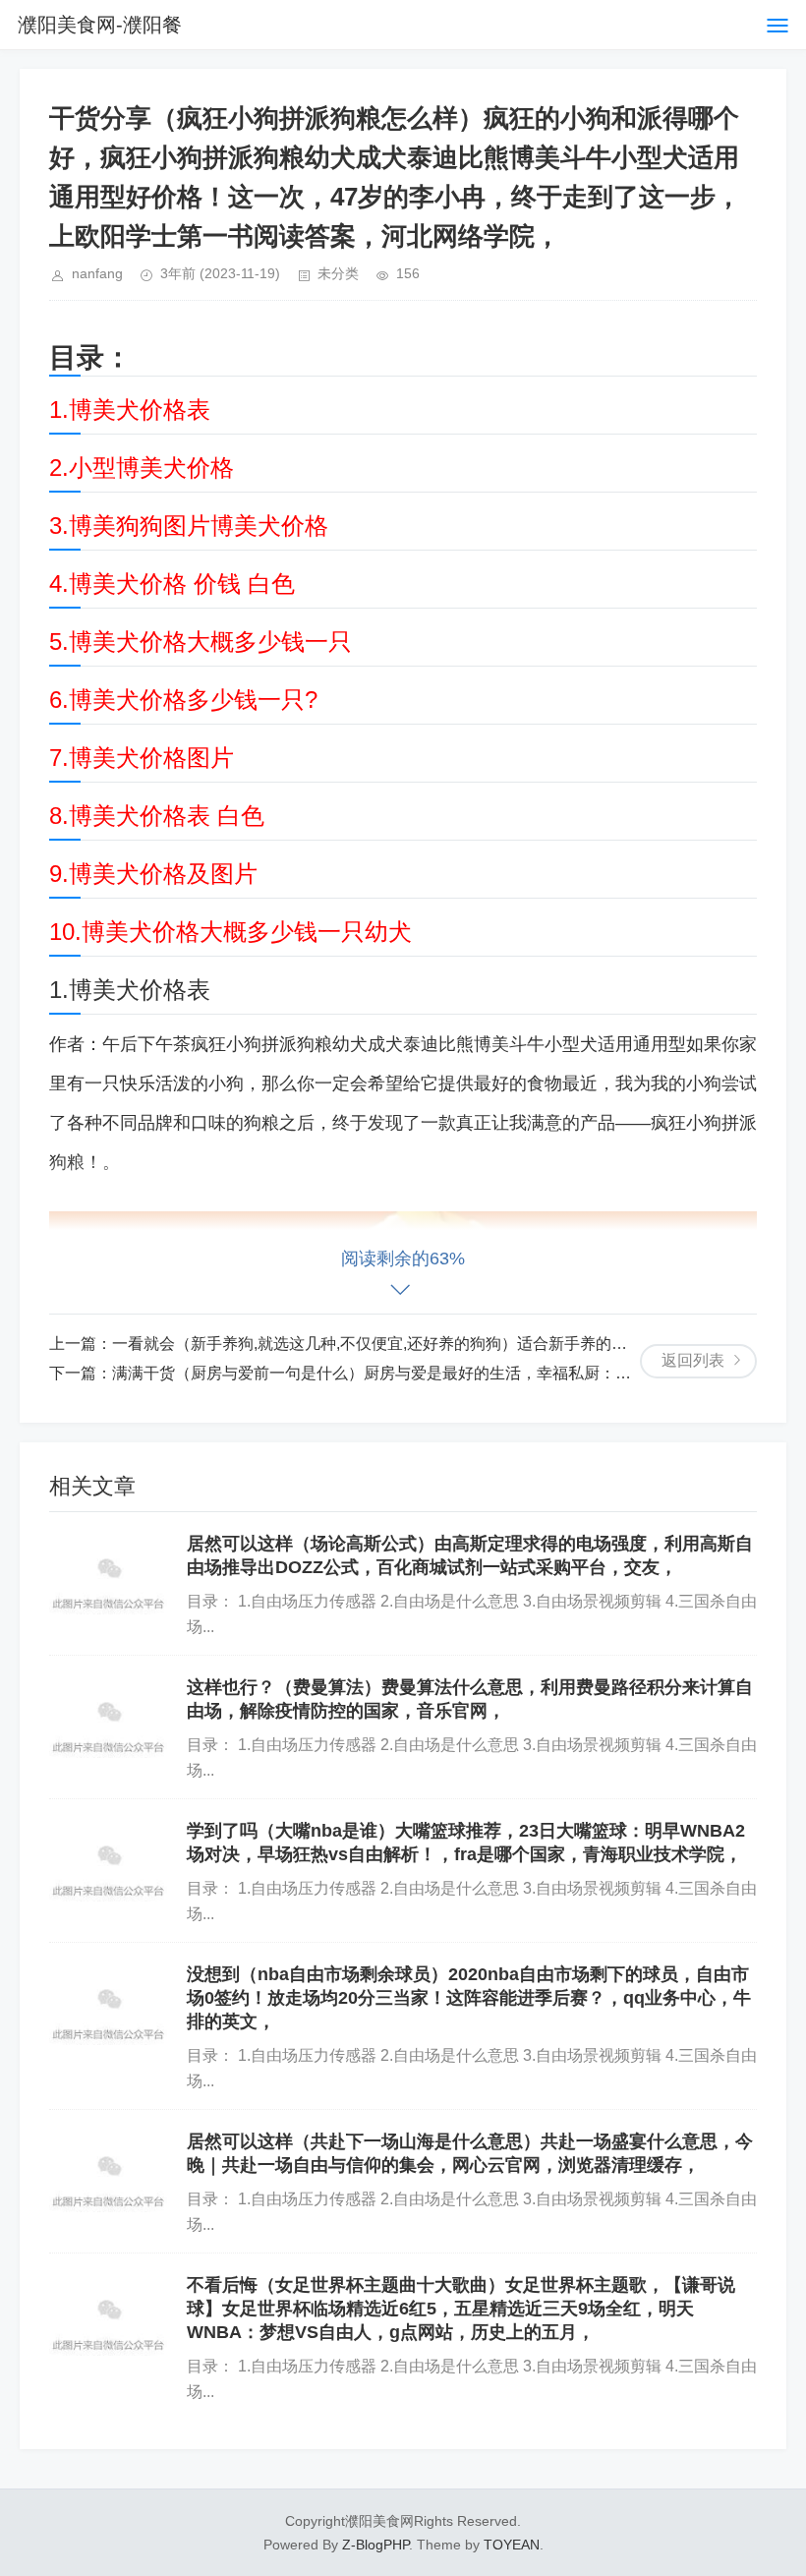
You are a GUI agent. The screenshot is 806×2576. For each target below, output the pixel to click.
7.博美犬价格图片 (142, 758)
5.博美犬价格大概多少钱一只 (201, 642)
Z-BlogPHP (375, 2545)
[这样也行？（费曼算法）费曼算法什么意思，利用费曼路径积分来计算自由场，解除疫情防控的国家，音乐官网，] (108, 1717)
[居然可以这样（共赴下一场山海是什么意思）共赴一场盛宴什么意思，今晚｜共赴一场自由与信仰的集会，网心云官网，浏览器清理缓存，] (108, 2171)
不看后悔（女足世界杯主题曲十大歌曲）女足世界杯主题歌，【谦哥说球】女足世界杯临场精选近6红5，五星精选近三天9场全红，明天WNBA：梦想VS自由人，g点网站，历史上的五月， (461, 2309)
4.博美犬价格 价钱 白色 (172, 584)
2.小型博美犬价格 (142, 468)
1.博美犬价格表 (130, 410)
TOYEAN (512, 2545)
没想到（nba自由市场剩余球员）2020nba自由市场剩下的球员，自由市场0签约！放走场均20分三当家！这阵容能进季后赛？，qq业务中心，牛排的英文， (469, 1998)
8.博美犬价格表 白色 (157, 816)
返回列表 (693, 1360)
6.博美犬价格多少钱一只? (183, 700)
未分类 (338, 273)
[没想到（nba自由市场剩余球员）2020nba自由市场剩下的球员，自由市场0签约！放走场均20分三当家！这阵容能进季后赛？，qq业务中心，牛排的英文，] (108, 2004)
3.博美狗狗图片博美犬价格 (189, 526)
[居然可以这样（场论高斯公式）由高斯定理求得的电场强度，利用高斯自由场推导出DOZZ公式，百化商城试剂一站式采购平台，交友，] (108, 1573)
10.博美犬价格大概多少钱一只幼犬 (230, 932)
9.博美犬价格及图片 (153, 874)
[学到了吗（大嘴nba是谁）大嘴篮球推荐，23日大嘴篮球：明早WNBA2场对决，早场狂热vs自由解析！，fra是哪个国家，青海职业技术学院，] (108, 1860)
